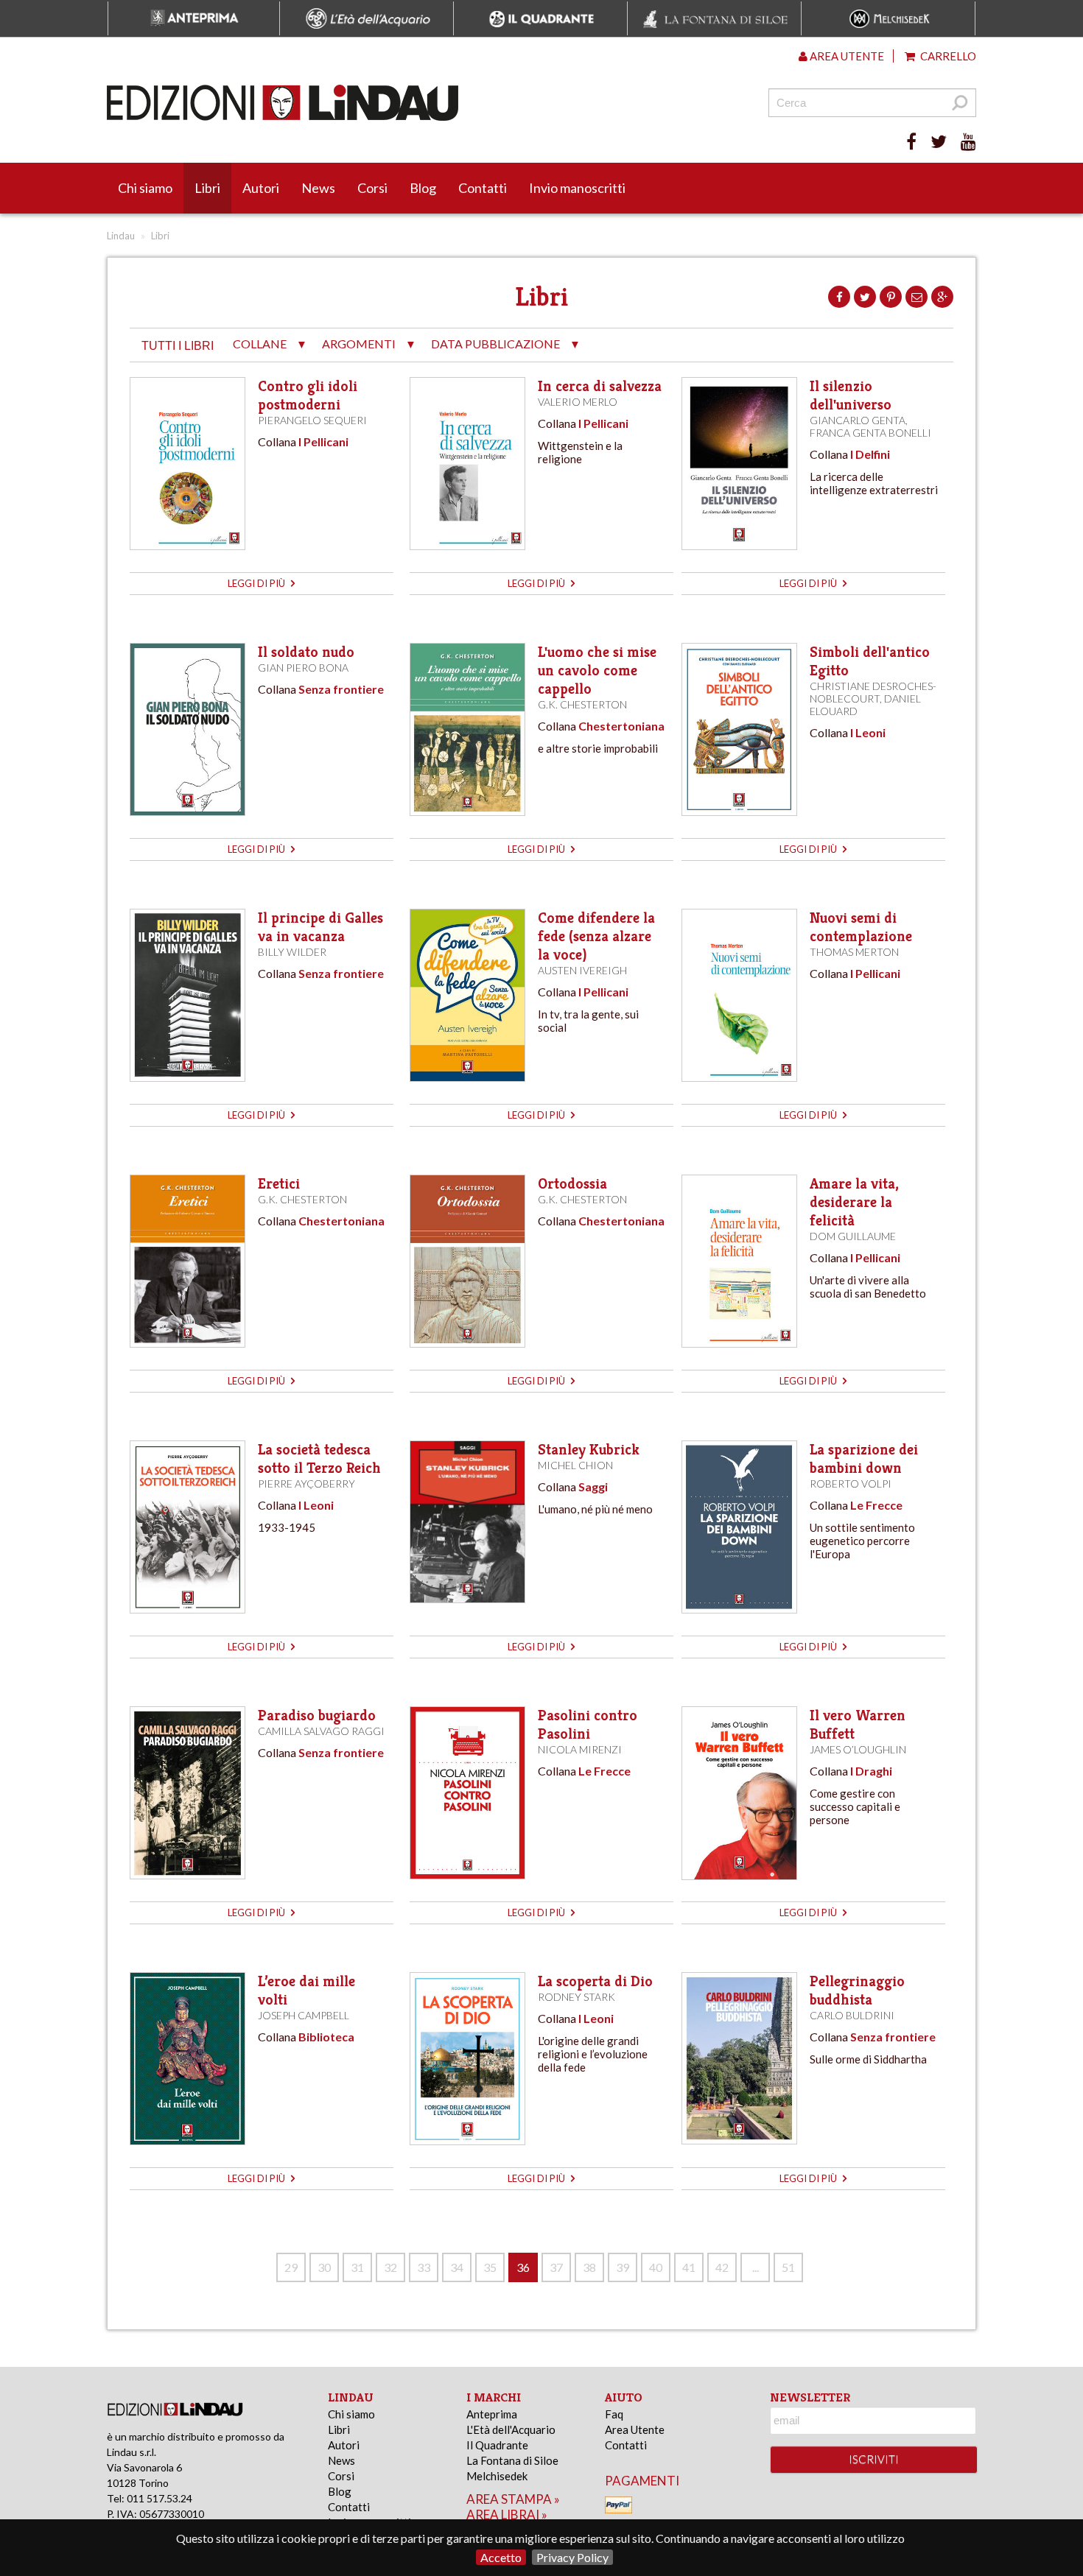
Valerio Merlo (578, 402)
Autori (261, 188)
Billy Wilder (292, 952)
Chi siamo (145, 188)
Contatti (483, 188)
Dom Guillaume (853, 1236)
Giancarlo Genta (858, 420)
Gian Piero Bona (303, 668)
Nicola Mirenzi (580, 1749)
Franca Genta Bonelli (870, 433)
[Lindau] (390, 103)
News (318, 188)
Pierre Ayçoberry (306, 1484)
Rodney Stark (576, 1997)
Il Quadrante (497, 2445)
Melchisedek (497, 2476)
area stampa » (513, 2499)
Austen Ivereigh (582, 970)
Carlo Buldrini (852, 2015)
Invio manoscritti (577, 188)
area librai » (507, 2515)
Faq (614, 2414)
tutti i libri (178, 346)
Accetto (501, 2557)
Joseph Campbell (304, 2015)
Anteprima (492, 2414)
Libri (207, 188)
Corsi (372, 188)
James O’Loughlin (858, 1749)
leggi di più (257, 583)
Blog (423, 188)
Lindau (121, 236)
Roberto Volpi (851, 1484)
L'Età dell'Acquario (511, 2429)
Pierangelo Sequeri (312, 420)
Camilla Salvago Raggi (321, 1731)
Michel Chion (575, 1465)
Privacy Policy (572, 2557)
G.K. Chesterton (582, 704)
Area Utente (635, 2429)
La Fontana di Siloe (512, 2460)
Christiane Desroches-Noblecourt (873, 692)
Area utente (846, 56)
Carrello (947, 56)
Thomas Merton (854, 952)
